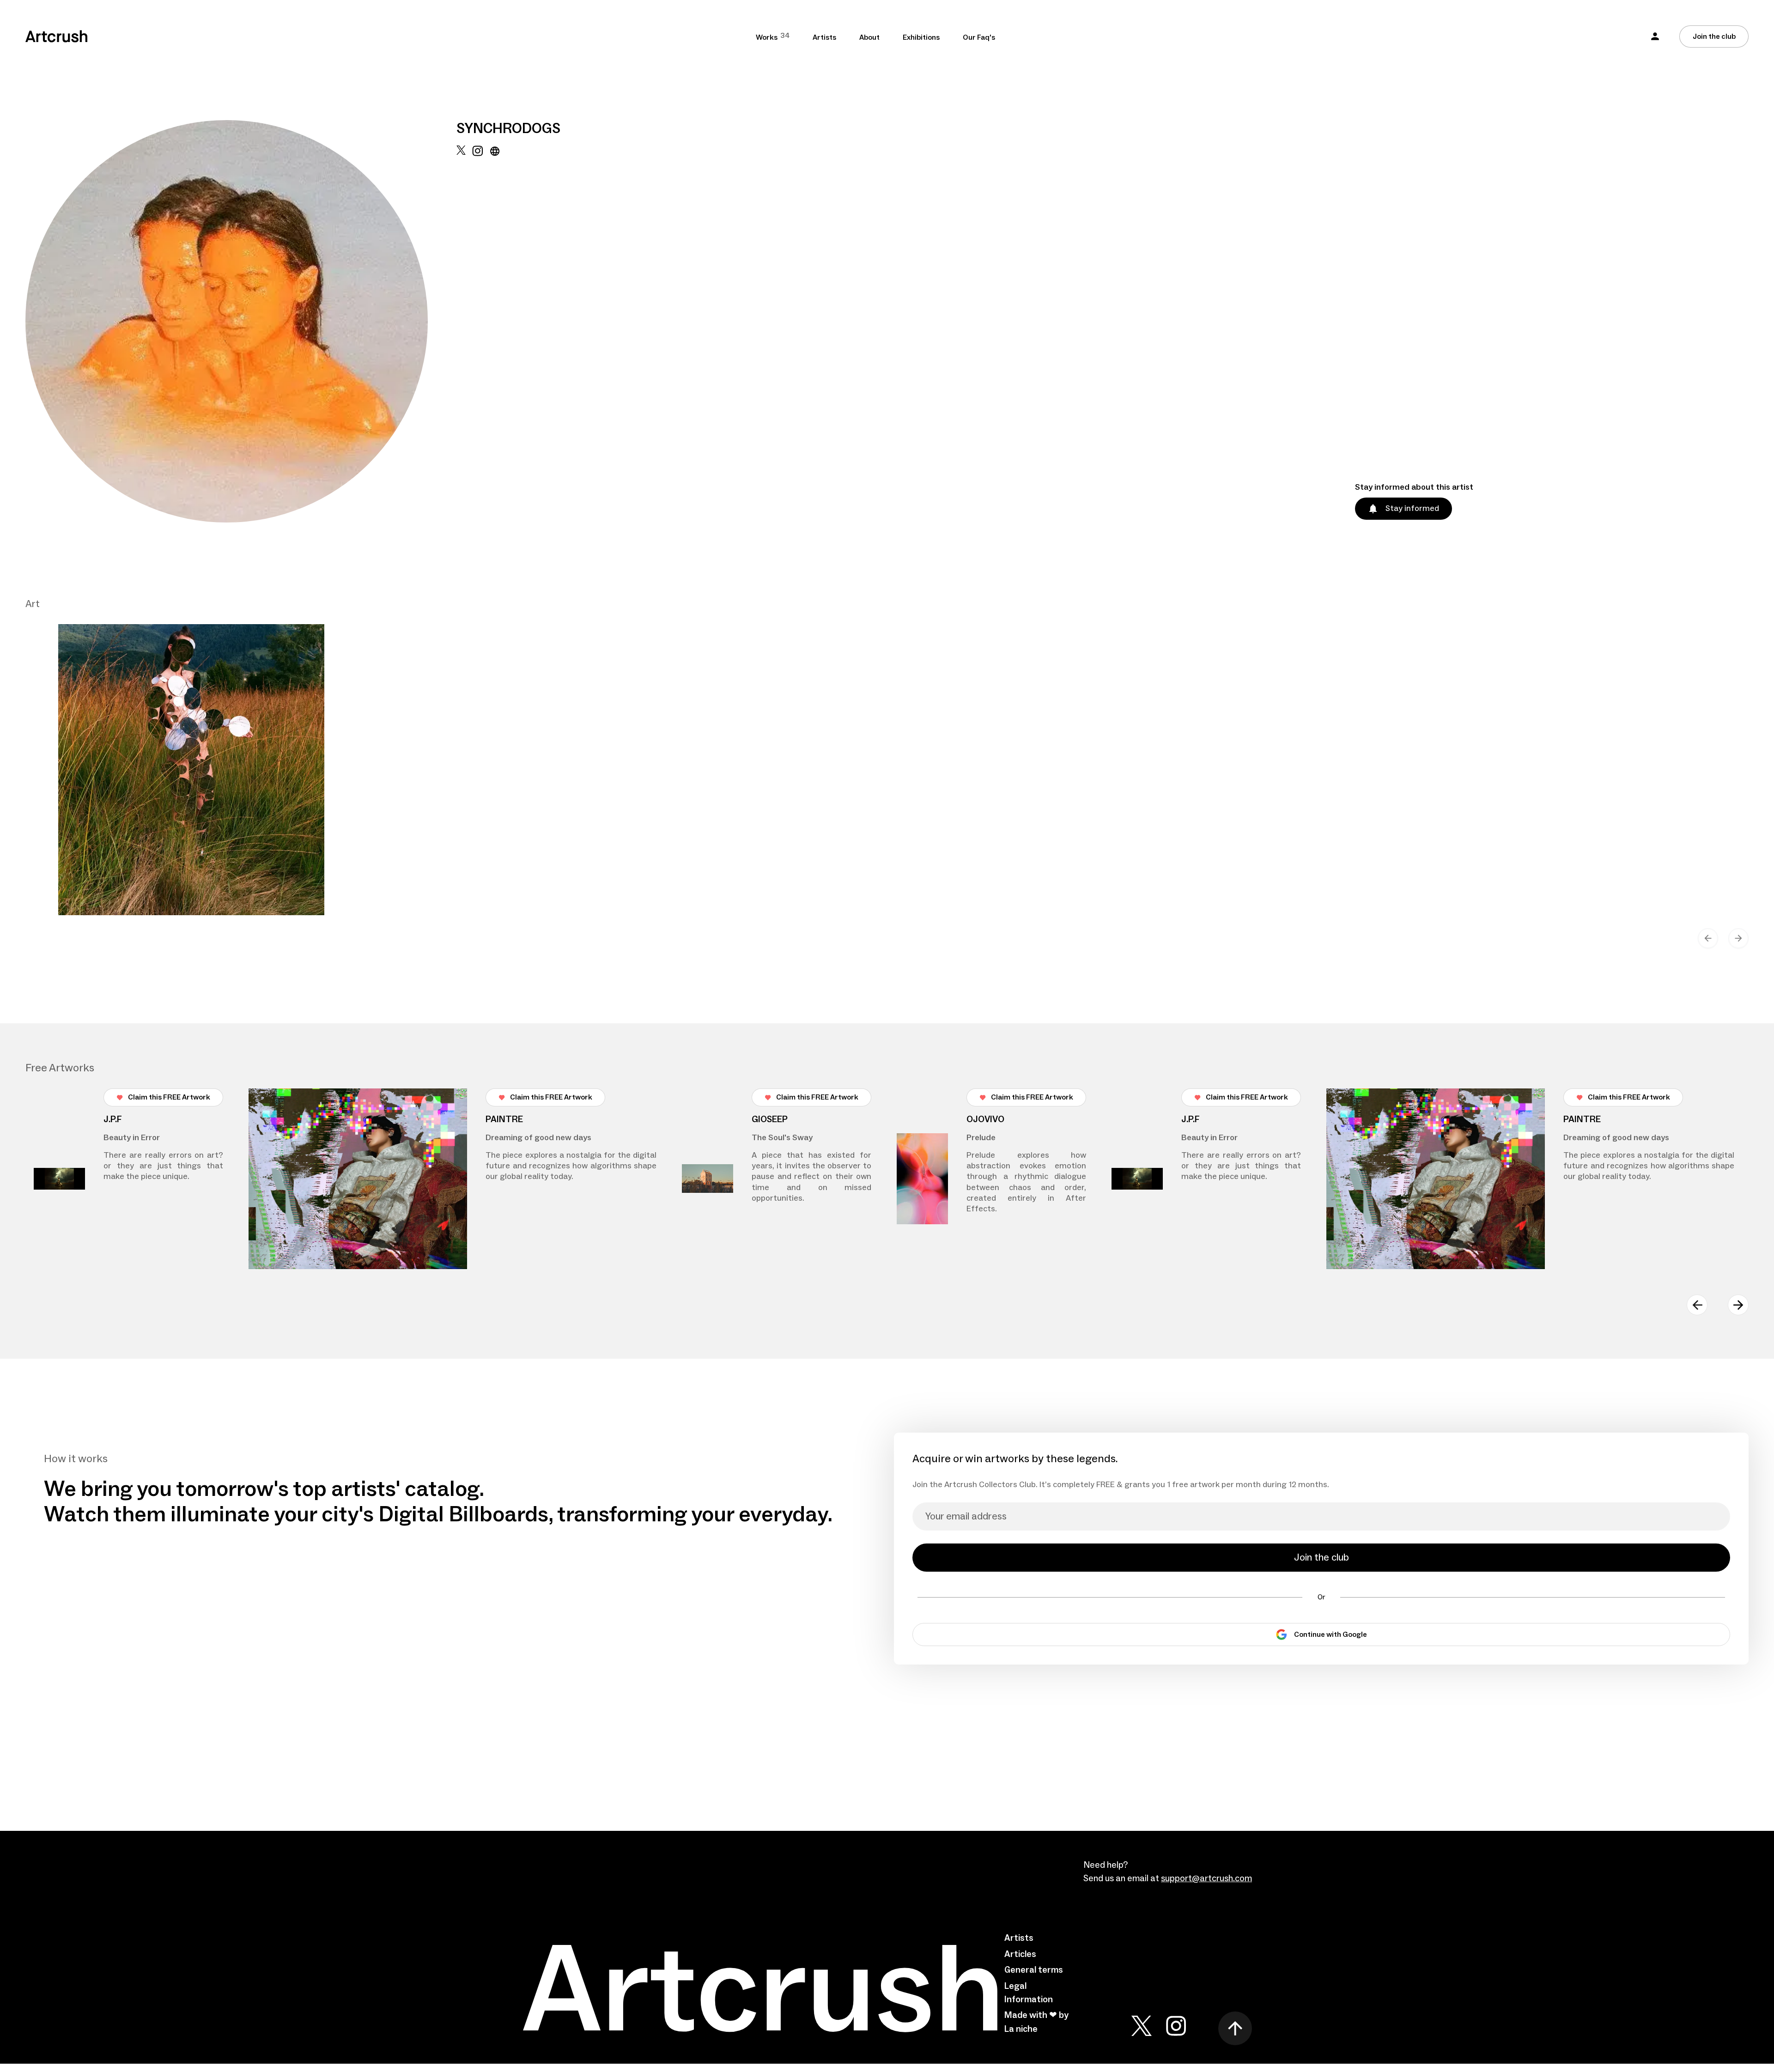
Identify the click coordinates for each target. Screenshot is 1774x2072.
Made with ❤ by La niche (1036, 2022)
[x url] (461, 334)
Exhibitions (921, 37)
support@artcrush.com (1206, 1878)
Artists (824, 37)
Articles (1020, 1954)
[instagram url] (477, 334)
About (869, 37)
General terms (1034, 1970)
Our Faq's (979, 37)
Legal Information (1029, 1993)
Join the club (1714, 36)
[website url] (495, 334)
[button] (1655, 36)
